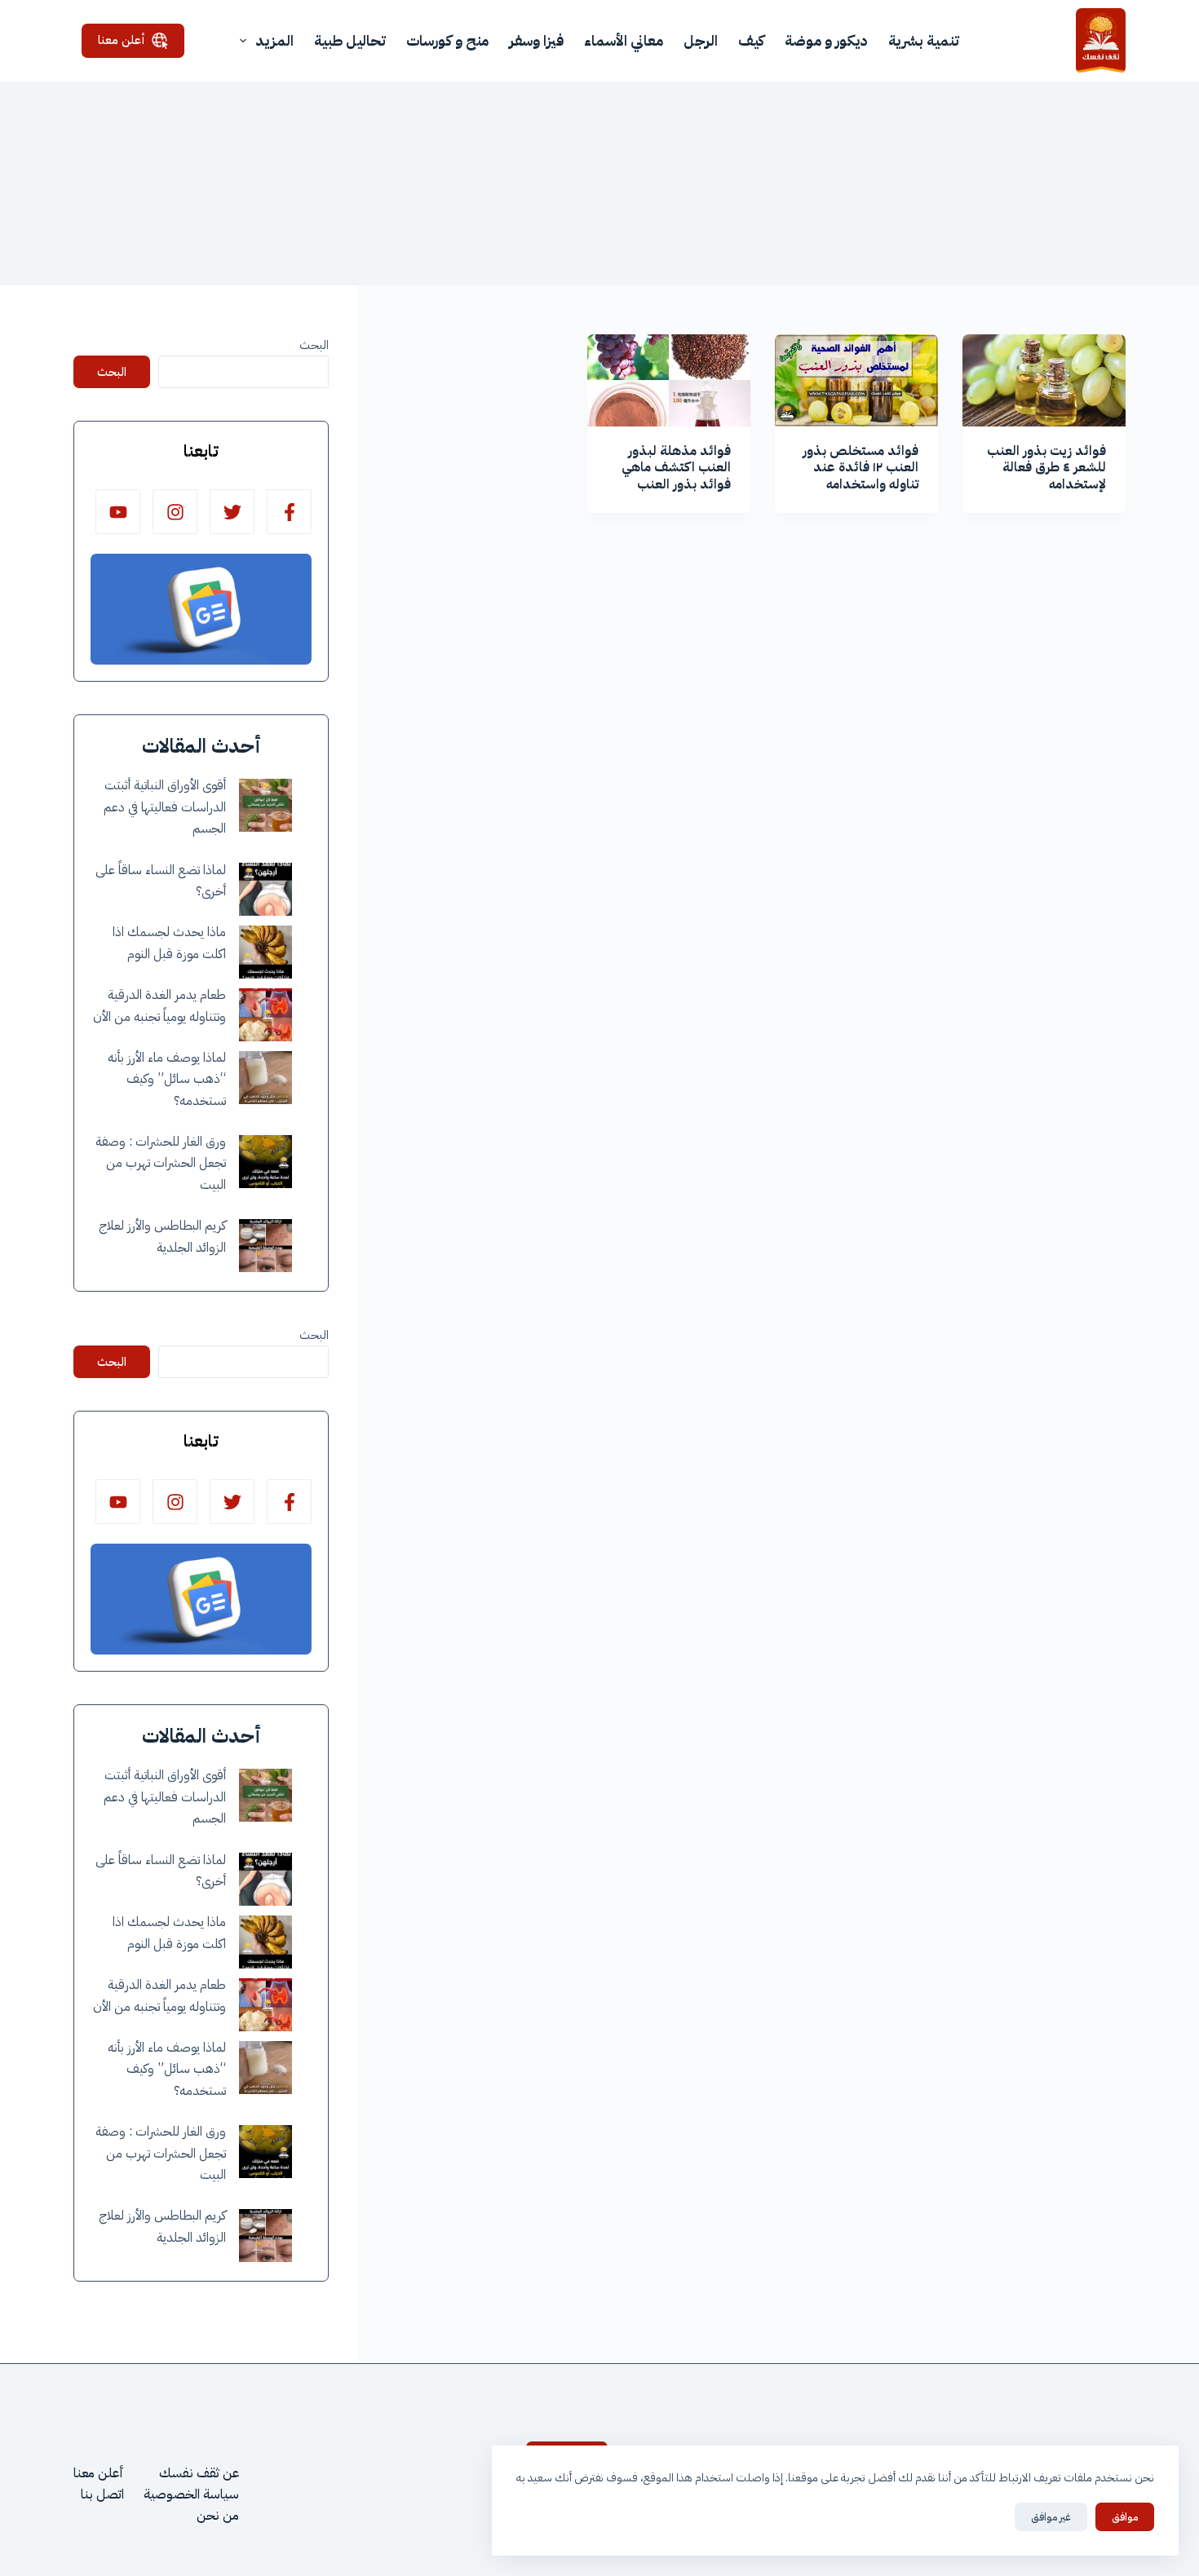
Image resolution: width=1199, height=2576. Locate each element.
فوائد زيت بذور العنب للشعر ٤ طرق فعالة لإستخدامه (1046, 468)
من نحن (218, 2516)
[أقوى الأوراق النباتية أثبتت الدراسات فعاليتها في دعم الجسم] (265, 805)
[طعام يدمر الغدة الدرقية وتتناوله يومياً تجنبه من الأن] (265, 1015)
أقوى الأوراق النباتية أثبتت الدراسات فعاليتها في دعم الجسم (165, 807)
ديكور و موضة (826, 40)
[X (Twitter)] (232, 512)
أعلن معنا (122, 40)
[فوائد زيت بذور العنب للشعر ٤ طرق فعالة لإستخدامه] (1044, 380)
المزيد (274, 40)
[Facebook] (289, 512)
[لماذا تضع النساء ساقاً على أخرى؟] (265, 889)
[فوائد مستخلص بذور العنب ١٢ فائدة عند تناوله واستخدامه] (856, 380)
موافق (1125, 2517)
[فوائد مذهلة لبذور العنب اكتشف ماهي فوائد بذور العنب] (669, 380)
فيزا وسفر (536, 40)
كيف (751, 40)
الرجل (701, 40)
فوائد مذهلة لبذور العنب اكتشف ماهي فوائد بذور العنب (676, 468)
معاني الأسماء (624, 40)
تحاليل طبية (350, 40)
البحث (314, 345)
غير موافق (1051, 2517)
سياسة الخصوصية (191, 2494)
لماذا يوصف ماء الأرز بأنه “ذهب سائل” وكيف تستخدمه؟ (167, 1079)
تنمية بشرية (924, 40)
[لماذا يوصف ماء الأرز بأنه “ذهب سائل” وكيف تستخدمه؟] (265, 1078)
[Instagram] (175, 512)
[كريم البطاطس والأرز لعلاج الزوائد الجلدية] (265, 1246)
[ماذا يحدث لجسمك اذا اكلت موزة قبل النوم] (265, 952)
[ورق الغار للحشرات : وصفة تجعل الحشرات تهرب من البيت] (265, 1162)
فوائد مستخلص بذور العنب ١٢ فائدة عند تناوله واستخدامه (861, 468)
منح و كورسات (447, 40)
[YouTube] (118, 512)
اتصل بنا (102, 2494)
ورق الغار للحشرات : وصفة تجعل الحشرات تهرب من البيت (161, 1163)
